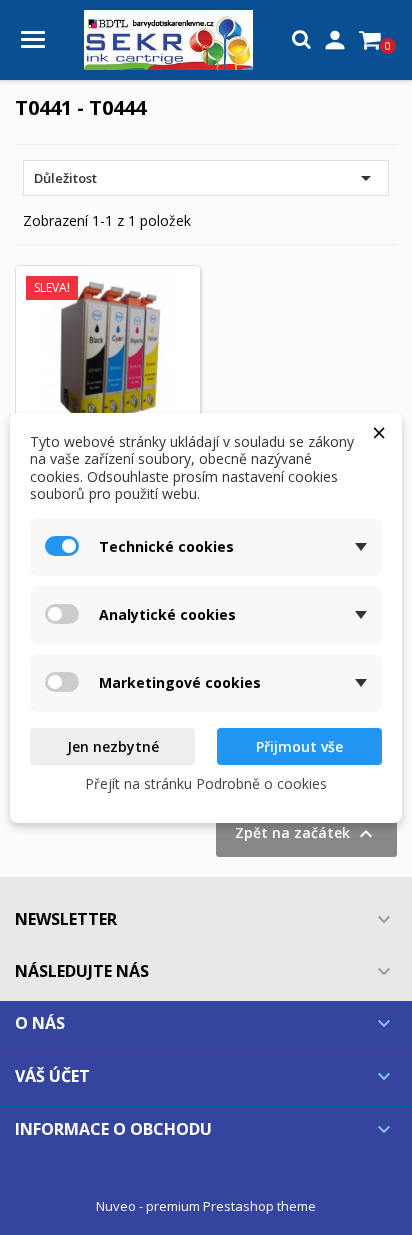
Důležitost (206, 178)
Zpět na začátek (306, 834)
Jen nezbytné (113, 746)
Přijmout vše (299, 746)
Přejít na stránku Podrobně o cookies (206, 783)
